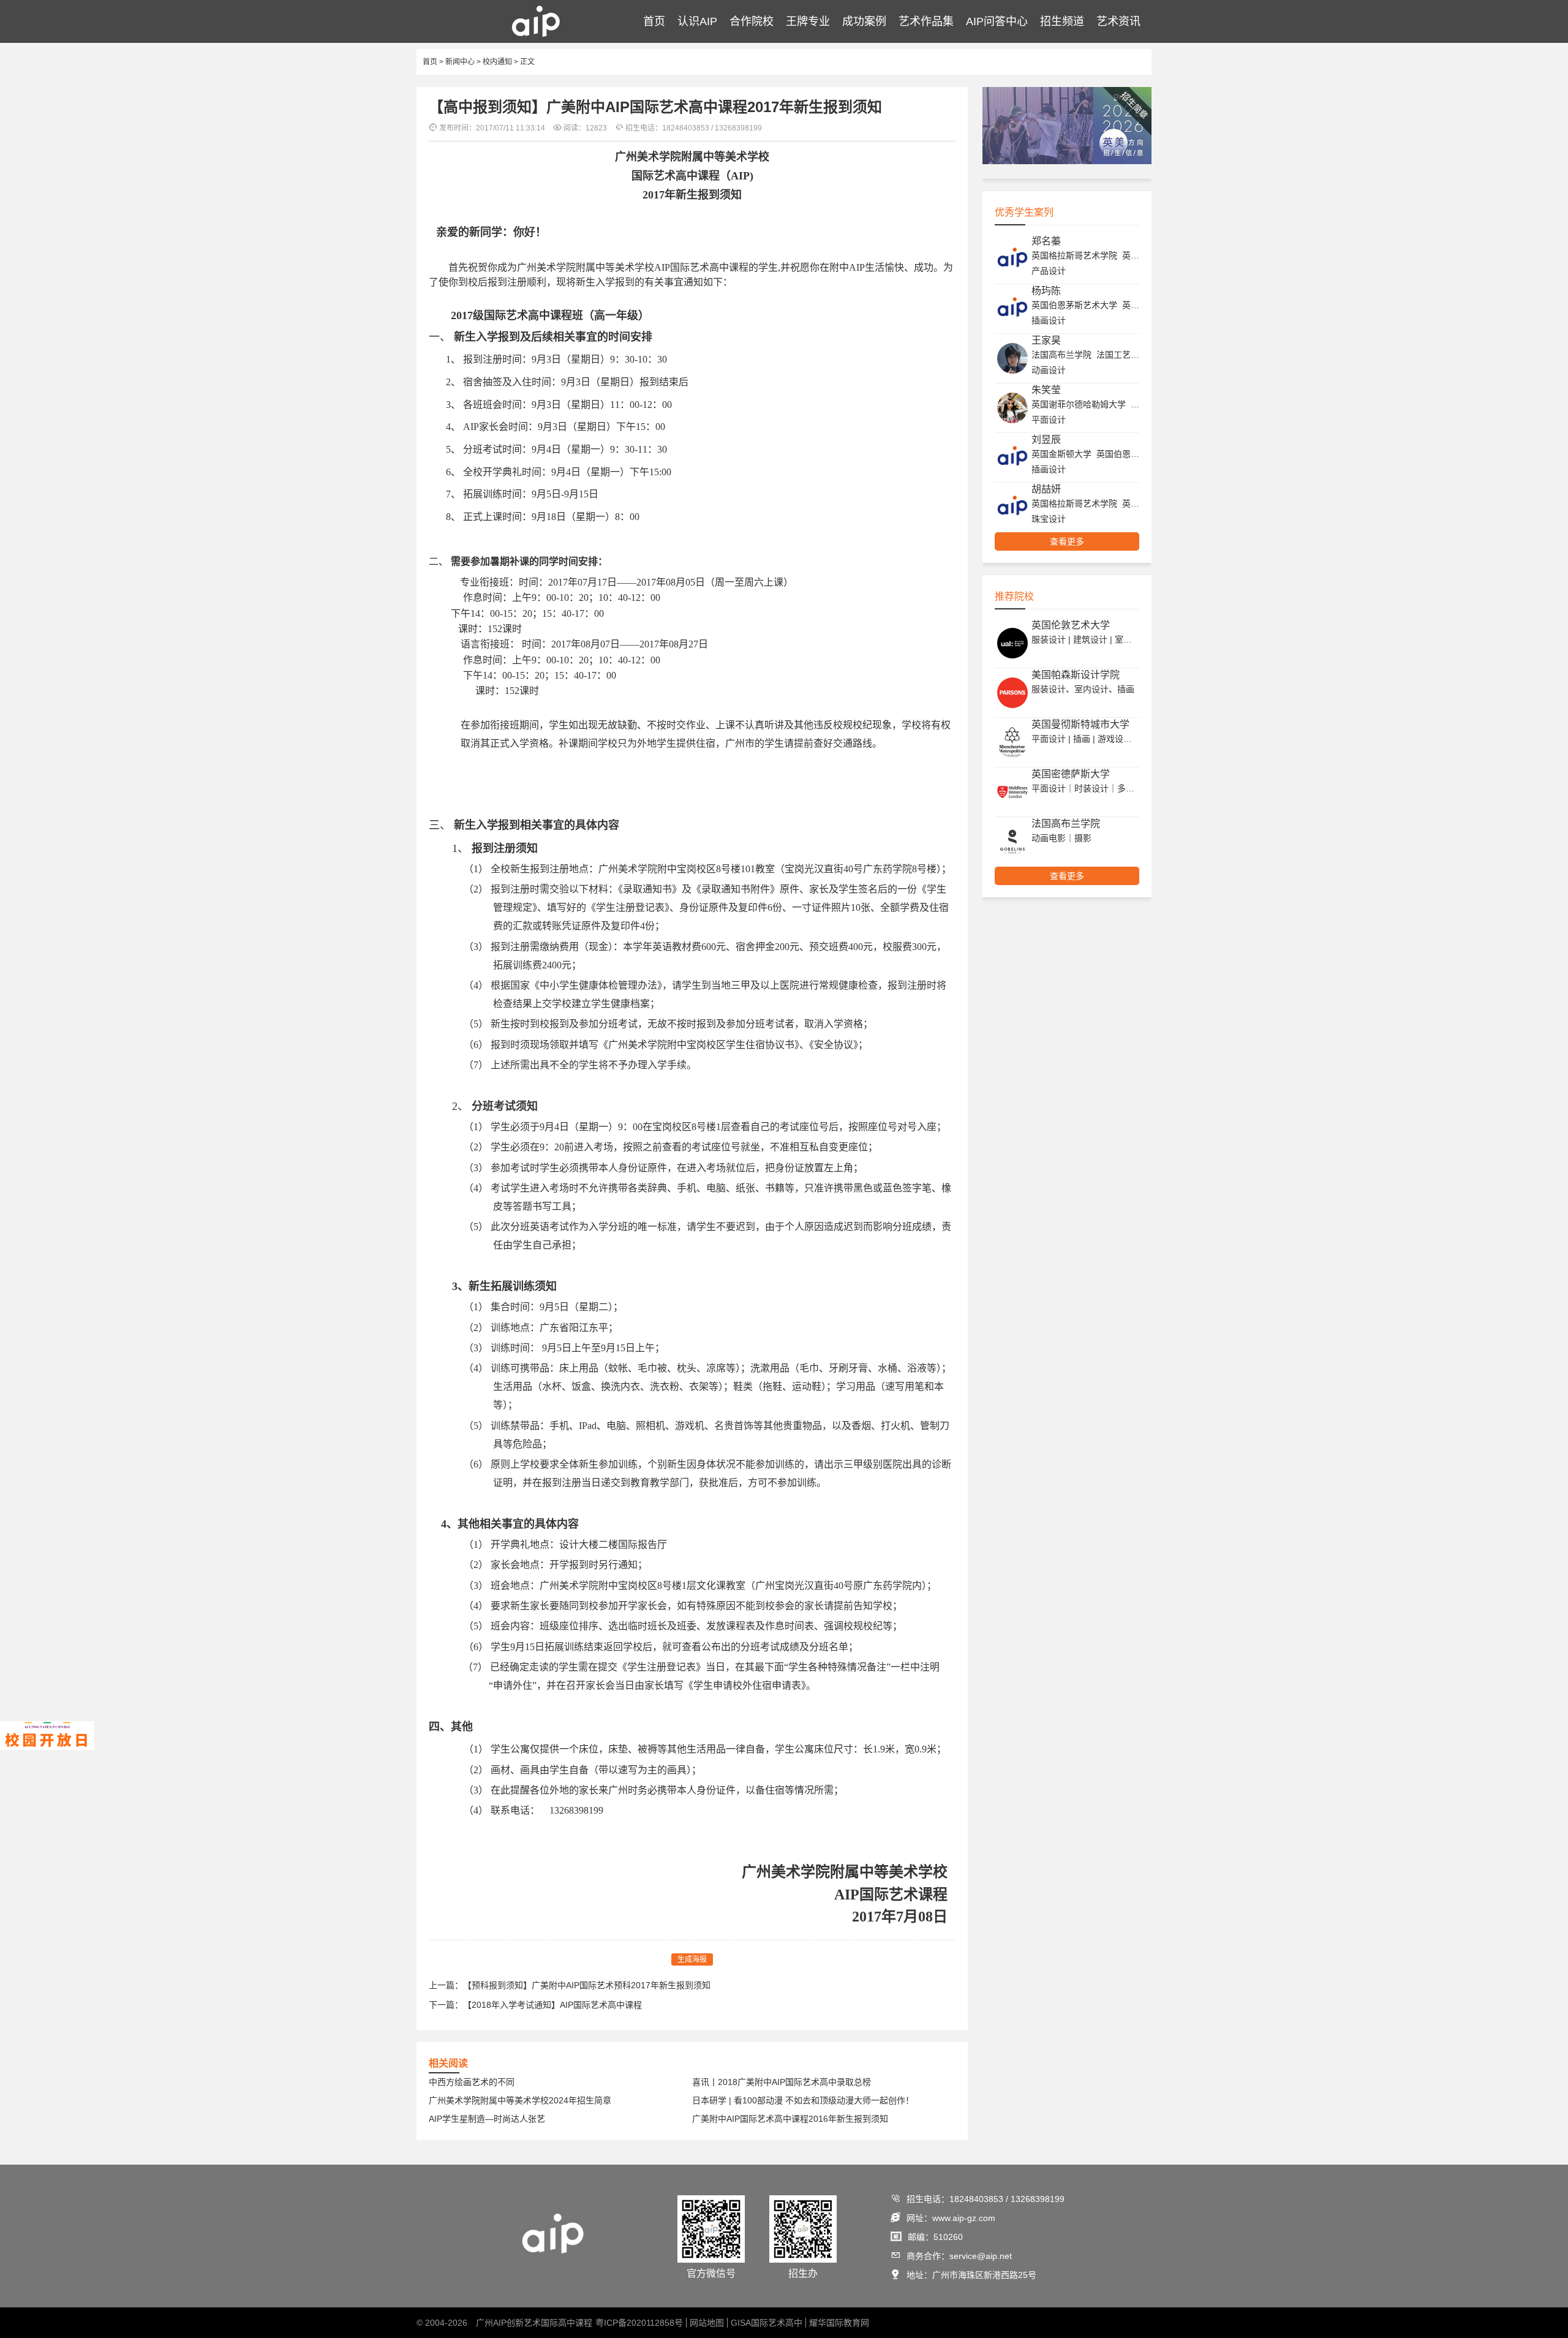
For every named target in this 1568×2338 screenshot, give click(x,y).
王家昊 (1046, 340)
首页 (654, 21)
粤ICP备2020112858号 (639, 2323)
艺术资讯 (1118, 21)
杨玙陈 (1046, 291)
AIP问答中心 (997, 21)
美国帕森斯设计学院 (1076, 675)
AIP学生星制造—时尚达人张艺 (487, 2119)
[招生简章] (1067, 162)
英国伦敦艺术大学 (1071, 625)
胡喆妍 (1046, 489)
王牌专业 (808, 21)
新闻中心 (460, 62)
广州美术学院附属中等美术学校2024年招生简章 (520, 2100)
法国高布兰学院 (1066, 824)
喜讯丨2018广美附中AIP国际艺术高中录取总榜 (782, 2082)
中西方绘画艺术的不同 (472, 2082)
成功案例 (864, 21)
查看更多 (1067, 541)
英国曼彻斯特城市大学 (1080, 724)
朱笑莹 (1046, 390)
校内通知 (497, 62)
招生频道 (1062, 21)
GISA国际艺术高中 (767, 2323)
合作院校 (752, 21)
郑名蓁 (1046, 241)
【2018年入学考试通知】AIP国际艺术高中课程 (552, 2005)
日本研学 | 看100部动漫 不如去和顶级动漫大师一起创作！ (803, 2100)
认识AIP (697, 21)
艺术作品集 (926, 21)
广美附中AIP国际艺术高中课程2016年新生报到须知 (790, 2119)
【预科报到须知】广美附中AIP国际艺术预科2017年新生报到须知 (587, 1985)
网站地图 (707, 2323)
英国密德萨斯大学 (1071, 774)
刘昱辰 (1046, 439)
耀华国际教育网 (839, 2323)
